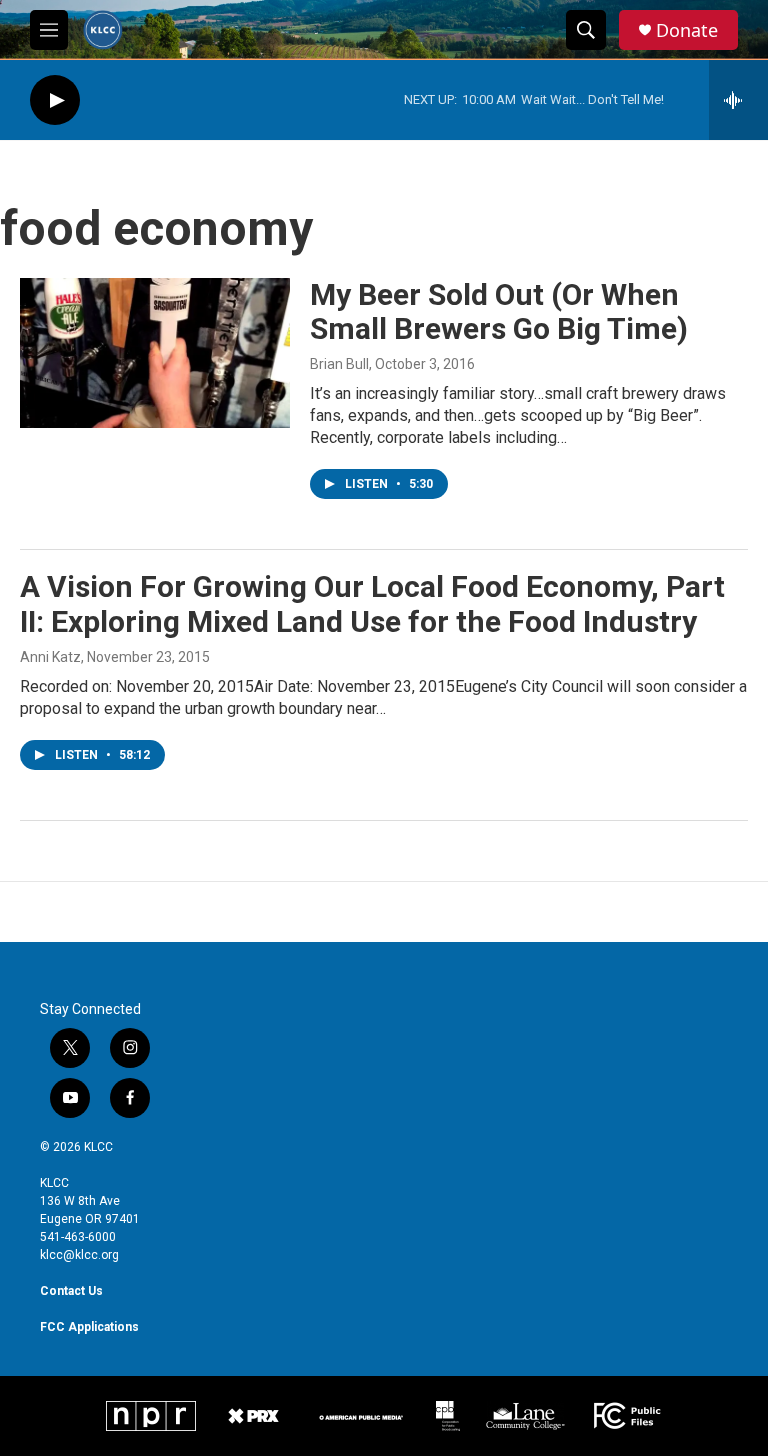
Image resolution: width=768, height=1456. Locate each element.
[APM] (361, 1416)
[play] (55, 100)
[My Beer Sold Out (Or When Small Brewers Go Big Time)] (155, 353)
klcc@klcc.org (79, 1255)
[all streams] (738, 100)
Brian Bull (339, 364)
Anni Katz (50, 657)
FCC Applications (89, 1327)
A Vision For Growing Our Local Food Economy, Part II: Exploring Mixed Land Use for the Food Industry (372, 604)
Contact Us (71, 1291)
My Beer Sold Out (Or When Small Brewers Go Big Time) (499, 312)
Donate (687, 30)
